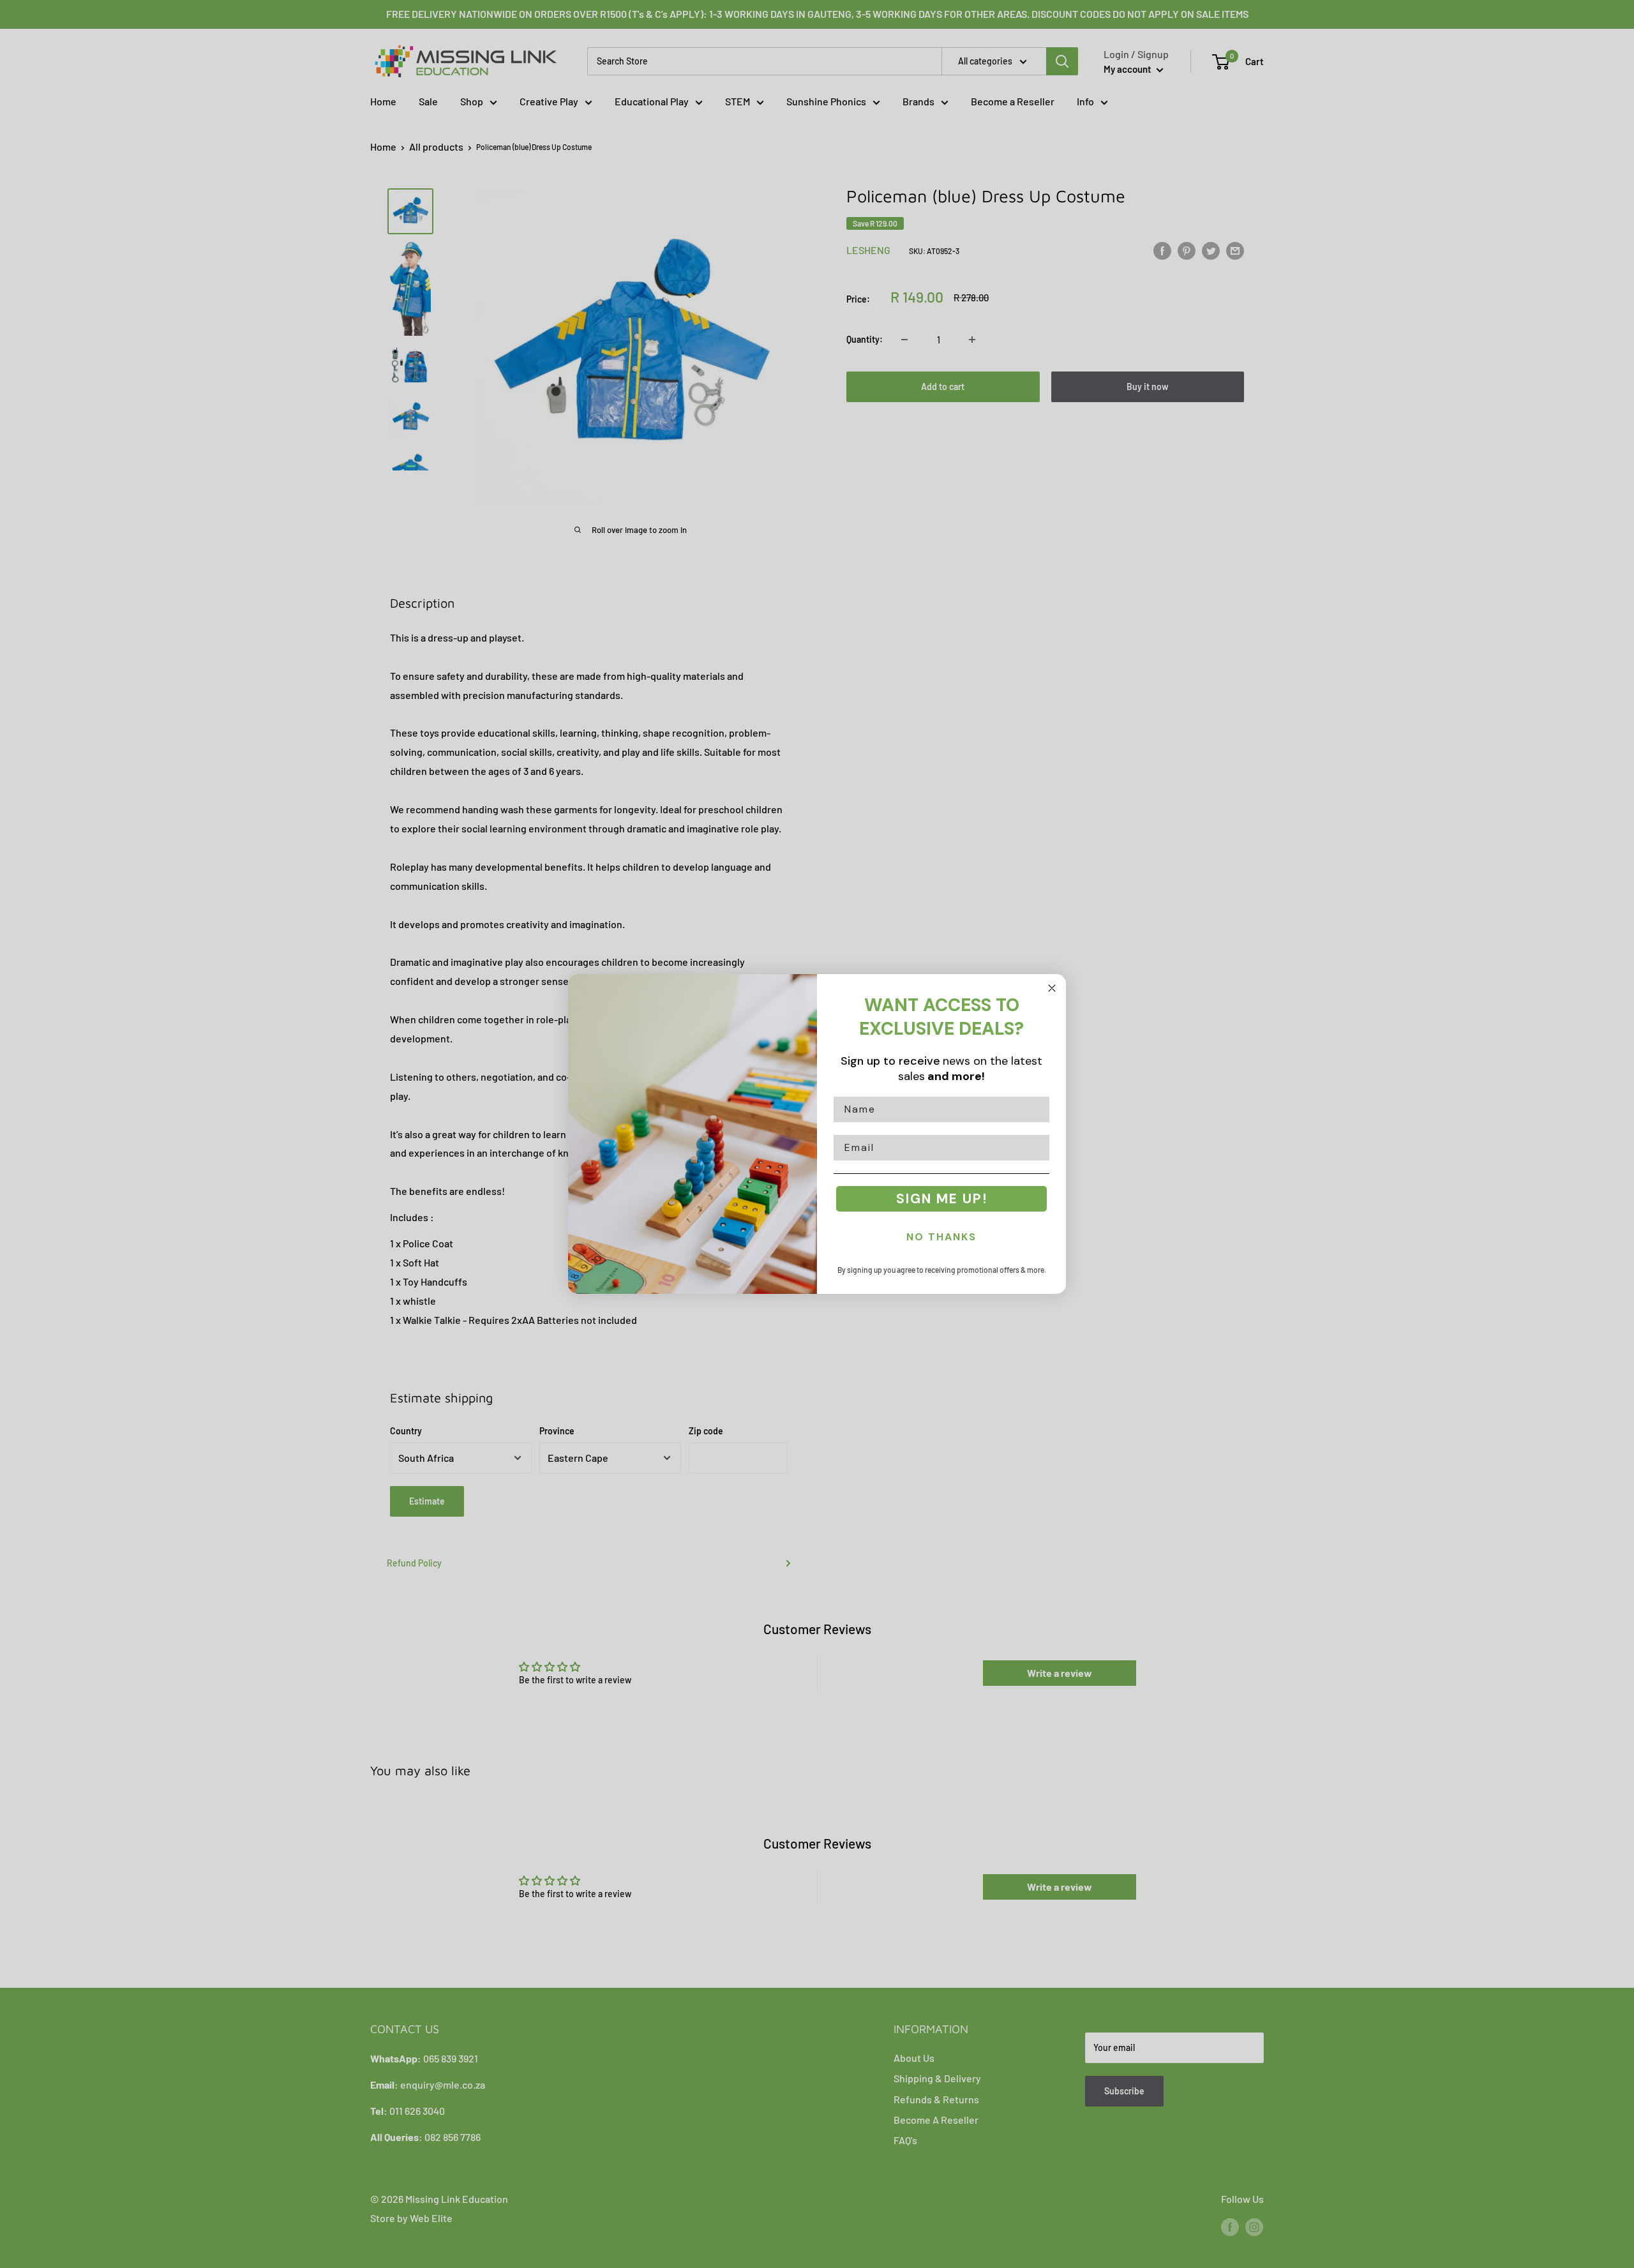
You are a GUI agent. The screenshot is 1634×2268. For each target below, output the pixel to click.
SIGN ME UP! (942, 1199)
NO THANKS (941, 1237)
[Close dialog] (1052, 988)
